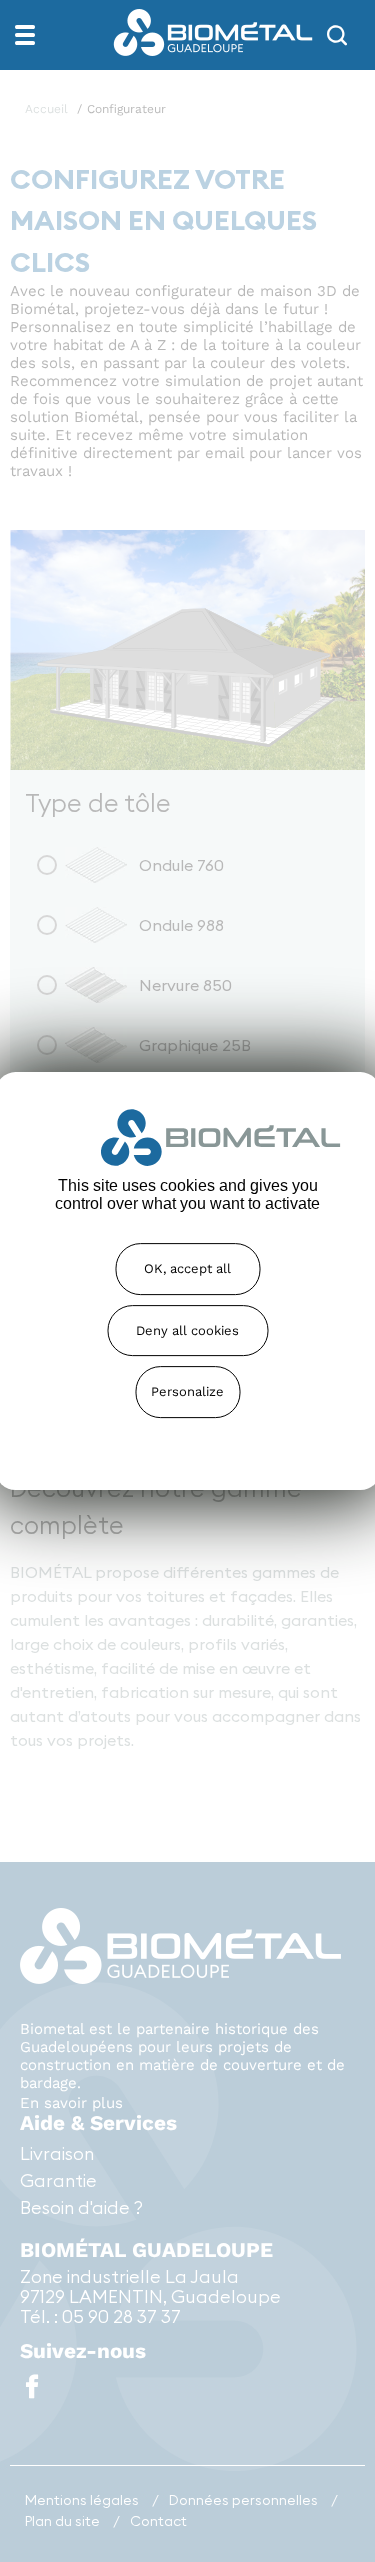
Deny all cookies (187, 1330)
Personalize (187, 1391)
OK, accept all (187, 1268)
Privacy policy (188, 1436)
